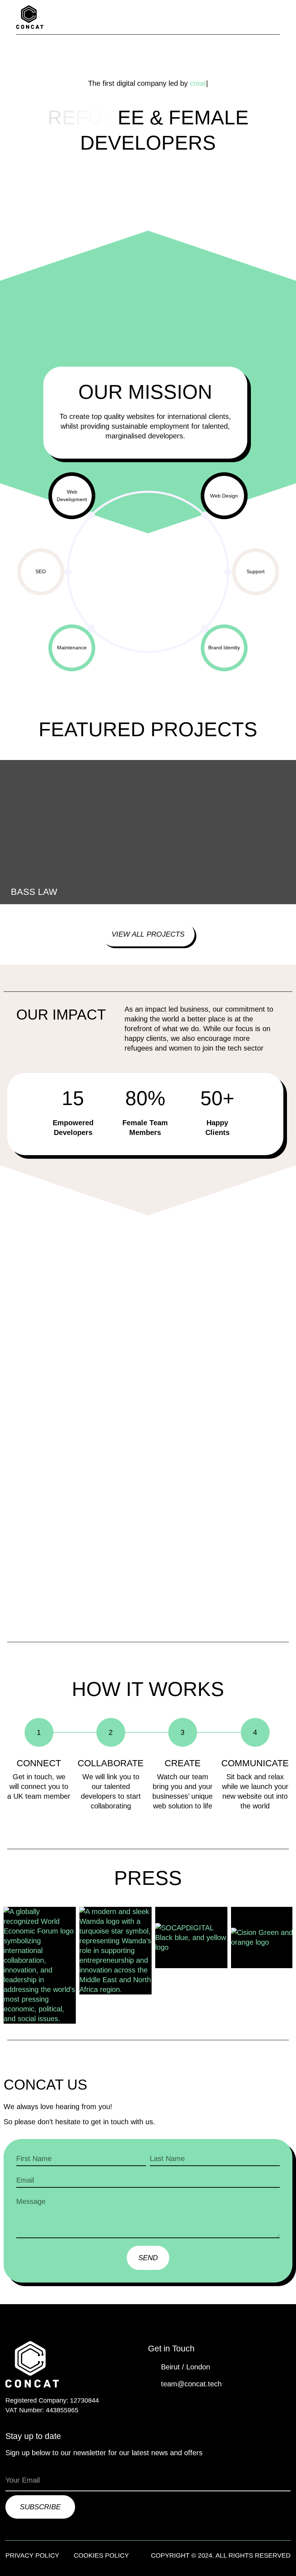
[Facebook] (151, 2401)
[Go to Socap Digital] (191, 1938)
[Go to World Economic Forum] (40, 1965)
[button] (276, 17)
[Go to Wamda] (116, 1951)
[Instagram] (190, 2401)
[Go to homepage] (30, 17)
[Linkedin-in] (170, 2401)
